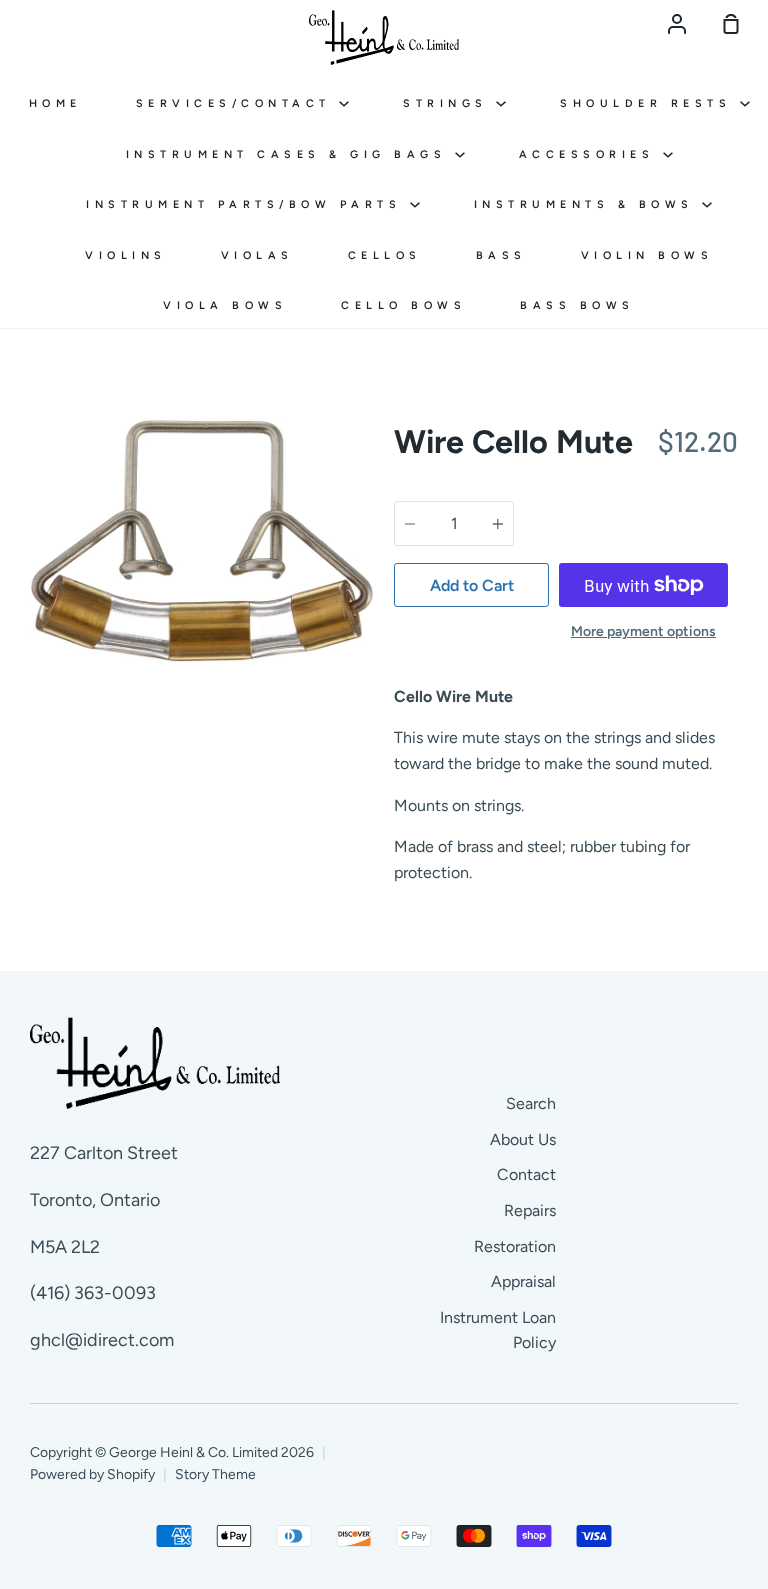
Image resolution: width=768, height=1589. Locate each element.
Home (55, 103)
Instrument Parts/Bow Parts (248, 204)
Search (531, 1103)
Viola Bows (225, 305)
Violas (257, 255)
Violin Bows (647, 255)
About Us (523, 1139)
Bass (501, 255)
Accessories (591, 154)
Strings (449, 103)
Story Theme (215, 1474)
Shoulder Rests (650, 103)
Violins (126, 255)
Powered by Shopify (92, 1474)
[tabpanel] (202, 540)
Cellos (385, 255)
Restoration (515, 1246)
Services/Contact (238, 103)
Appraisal (523, 1281)
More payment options (643, 631)
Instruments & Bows (588, 204)
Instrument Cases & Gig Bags (290, 154)
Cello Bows (403, 305)
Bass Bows (577, 305)
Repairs (530, 1210)
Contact (526, 1174)
